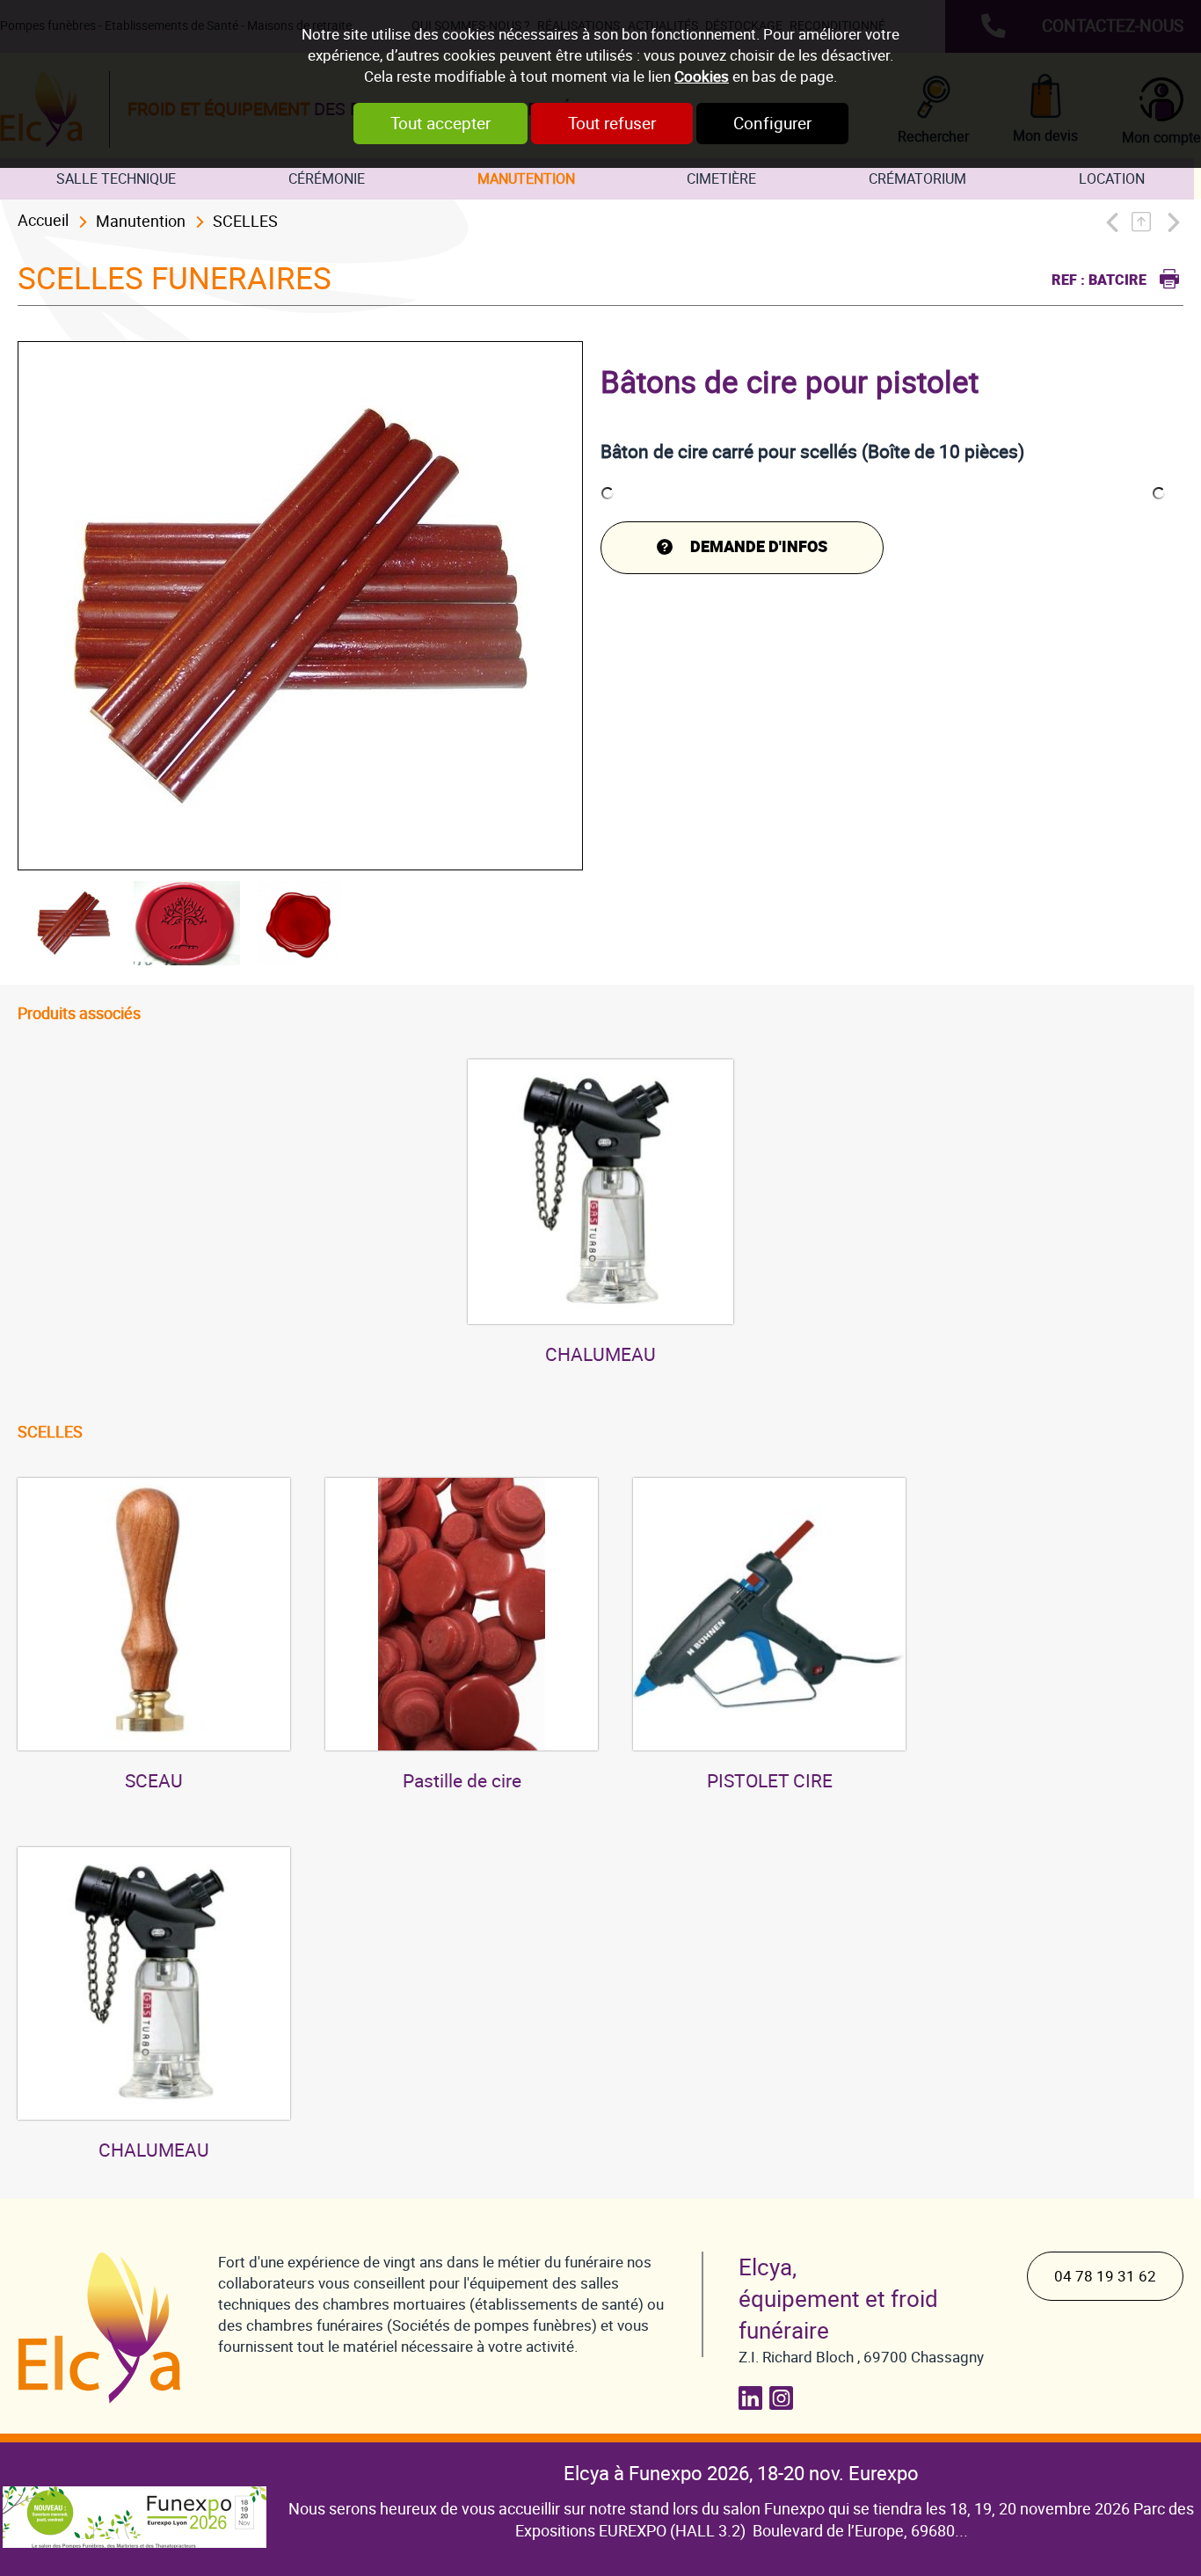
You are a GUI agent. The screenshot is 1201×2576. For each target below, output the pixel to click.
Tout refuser (612, 124)
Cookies (702, 76)
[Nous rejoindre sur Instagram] (785, 2398)
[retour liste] (1146, 221)
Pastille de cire (462, 1781)
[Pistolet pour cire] (769, 1614)
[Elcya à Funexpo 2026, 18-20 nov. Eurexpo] (135, 2504)
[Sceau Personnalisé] (154, 1614)
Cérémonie (327, 179)
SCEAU (154, 1781)
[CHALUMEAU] (600, 1192)
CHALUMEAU (600, 1355)
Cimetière (721, 179)
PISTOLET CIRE (770, 1781)
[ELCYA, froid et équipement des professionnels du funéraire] (100, 2327)
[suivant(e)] (1172, 221)
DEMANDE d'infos (759, 547)
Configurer (772, 124)
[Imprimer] (1165, 276)
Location (1112, 179)
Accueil (43, 220)
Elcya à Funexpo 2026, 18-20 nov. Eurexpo (741, 2474)
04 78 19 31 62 (1105, 2276)
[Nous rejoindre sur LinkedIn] (754, 2398)
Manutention (526, 179)
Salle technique (116, 179)
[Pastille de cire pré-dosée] (462, 1614)
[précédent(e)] (1116, 221)
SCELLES (245, 221)
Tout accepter (440, 124)
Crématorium (917, 179)
